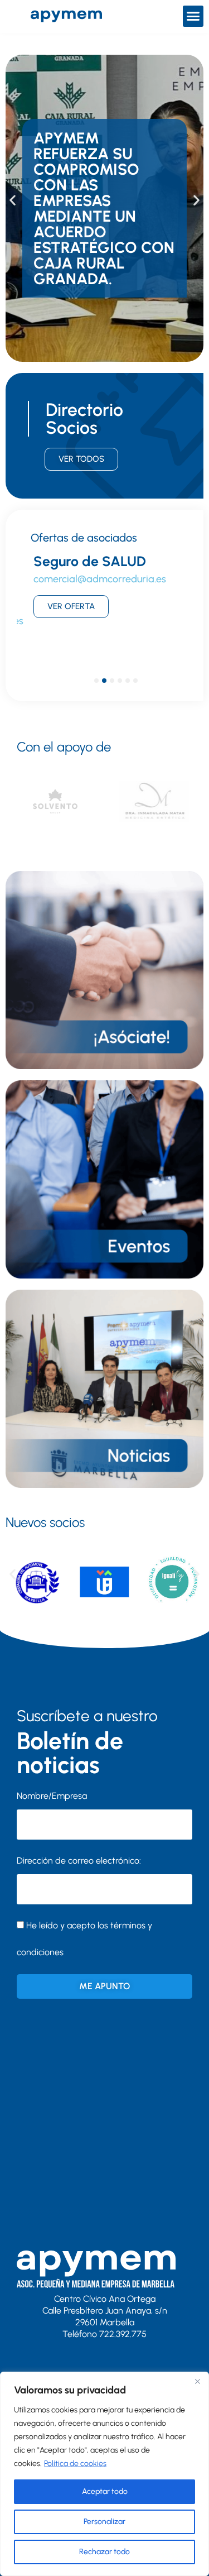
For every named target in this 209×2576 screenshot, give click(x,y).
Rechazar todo (104, 2552)
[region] (104, 2474)
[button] (193, 16)
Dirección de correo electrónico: (79, 1861)
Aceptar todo (105, 2491)
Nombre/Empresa (52, 1796)
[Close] (197, 2381)
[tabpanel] (104, 606)
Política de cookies (75, 2464)
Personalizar (104, 2522)
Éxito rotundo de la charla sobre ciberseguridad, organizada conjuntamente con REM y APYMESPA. (99, 208)
